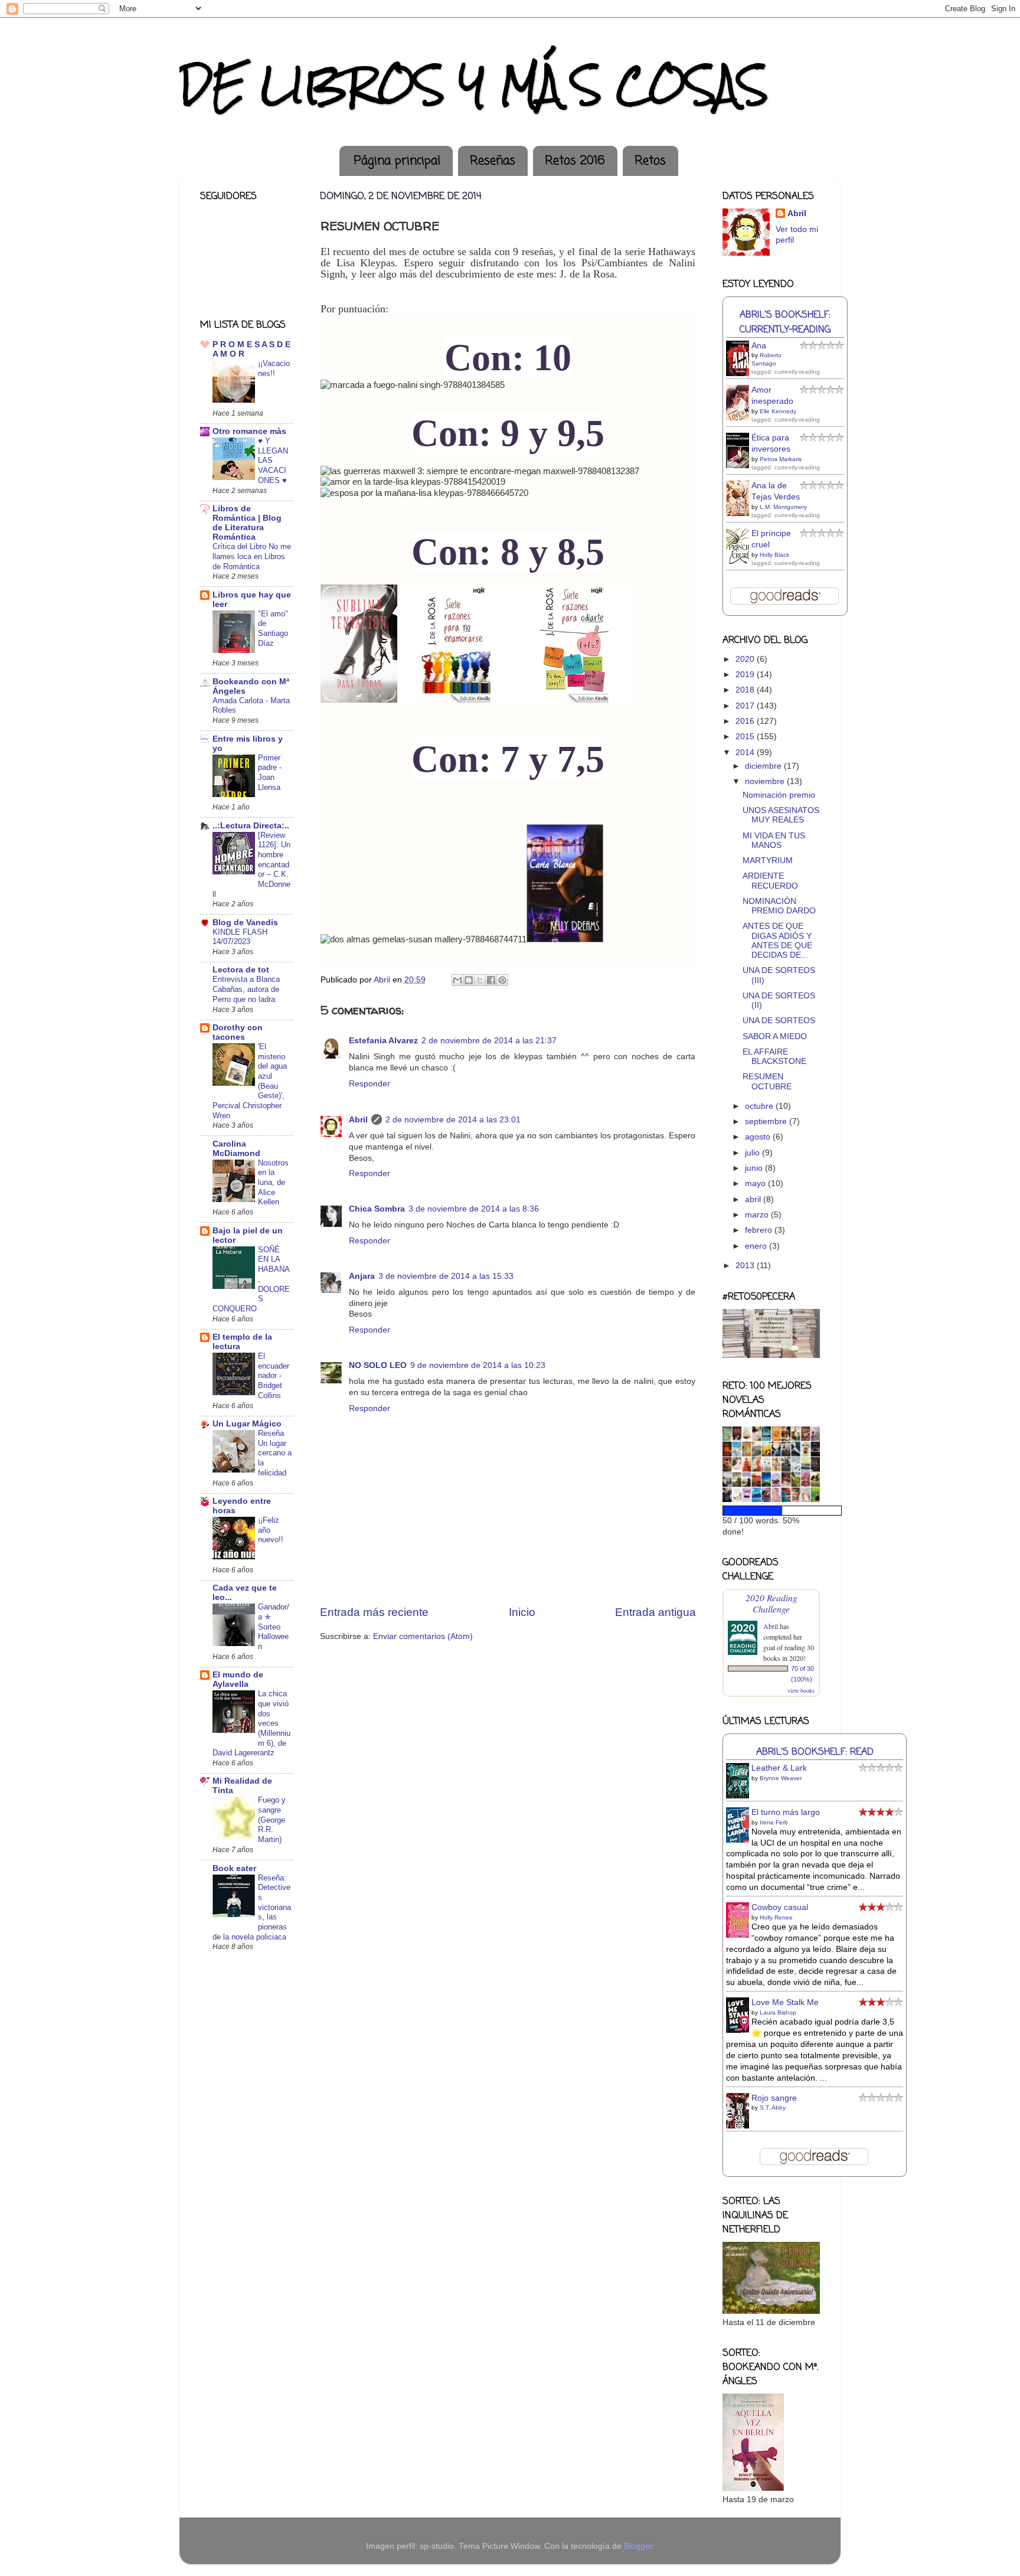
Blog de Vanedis (245, 923)
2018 (746, 690)
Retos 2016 (575, 161)
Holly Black (774, 555)
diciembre (764, 766)
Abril (358, 1120)
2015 (746, 737)
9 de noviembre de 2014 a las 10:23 (478, 1365)
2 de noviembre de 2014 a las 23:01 (453, 1120)
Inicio (522, 1612)
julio (753, 1153)
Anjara (362, 1276)
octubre (760, 1106)
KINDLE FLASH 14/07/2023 (240, 937)
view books (801, 1690)
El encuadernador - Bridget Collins (274, 1376)
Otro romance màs (249, 431)
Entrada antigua (656, 1612)
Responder (370, 1084)
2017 (746, 706)
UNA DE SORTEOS (779, 1021)
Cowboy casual (780, 1907)
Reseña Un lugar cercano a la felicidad (275, 1453)
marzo (758, 1215)
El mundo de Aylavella (238, 1679)
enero (757, 1246)
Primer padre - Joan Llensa (270, 773)
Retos (650, 161)
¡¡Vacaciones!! (274, 368)
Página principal (397, 161)
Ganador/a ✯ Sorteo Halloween (274, 1627)
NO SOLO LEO (378, 1365)
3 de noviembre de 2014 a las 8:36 (474, 1209)
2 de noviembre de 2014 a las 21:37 (489, 1041)
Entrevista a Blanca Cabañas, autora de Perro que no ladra (246, 989)
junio (755, 1168)
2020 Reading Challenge (771, 1603)
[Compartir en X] (480, 980)
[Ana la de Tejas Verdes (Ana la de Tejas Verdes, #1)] (741, 515)
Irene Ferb (774, 1822)
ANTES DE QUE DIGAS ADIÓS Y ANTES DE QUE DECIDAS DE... (777, 941)
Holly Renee (776, 1917)
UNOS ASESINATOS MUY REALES (781, 815)
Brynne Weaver (781, 1778)
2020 (746, 659)
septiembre (767, 1122)
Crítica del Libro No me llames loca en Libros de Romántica (252, 556)
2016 (746, 721)
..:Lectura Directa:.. (251, 826)
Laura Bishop (778, 2012)
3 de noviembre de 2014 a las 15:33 (446, 1276)
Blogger (638, 2546)
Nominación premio (779, 795)
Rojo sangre (774, 2098)
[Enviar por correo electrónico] (457, 980)
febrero (760, 1230)
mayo (756, 1183)
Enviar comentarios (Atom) (423, 1636)
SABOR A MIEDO (775, 1036)
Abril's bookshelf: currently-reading (785, 322)
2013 (746, 1266)
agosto (759, 1137)
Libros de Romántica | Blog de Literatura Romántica (247, 523)
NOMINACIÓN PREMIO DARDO (779, 906)
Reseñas (493, 161)
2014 (746, 752)
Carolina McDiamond (236, 1149)
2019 (746, 675)
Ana (759, 346)
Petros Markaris (781, 459)
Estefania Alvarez (383, 1041)
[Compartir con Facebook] (491, 980)
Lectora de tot (241, 970)
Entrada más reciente (374, 1612)
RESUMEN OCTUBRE (767, 1081)
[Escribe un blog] (469, 980)
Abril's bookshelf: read (815, 1752)
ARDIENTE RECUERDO (770, 881)
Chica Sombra (377, 1209)
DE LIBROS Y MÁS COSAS (474, 85)
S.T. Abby (773, 2108)
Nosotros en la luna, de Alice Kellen (273, 1183)
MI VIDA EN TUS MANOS (774, 840)
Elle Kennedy (778, 411)
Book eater (234, 1868)
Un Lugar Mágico (247, 1424)
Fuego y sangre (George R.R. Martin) (272, 1820)
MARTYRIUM (768, 861)
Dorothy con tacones (238, 1032)
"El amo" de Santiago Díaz (273, 629)
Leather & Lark (779, 1768)
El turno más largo (786, 1812)
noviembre (766, 781)
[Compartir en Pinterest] (502, 980)
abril (754, 1199)
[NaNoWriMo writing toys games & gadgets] (771, 1511)
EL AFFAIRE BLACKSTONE (774, 1057)
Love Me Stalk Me (785, 2002)
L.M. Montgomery (783, 507)
